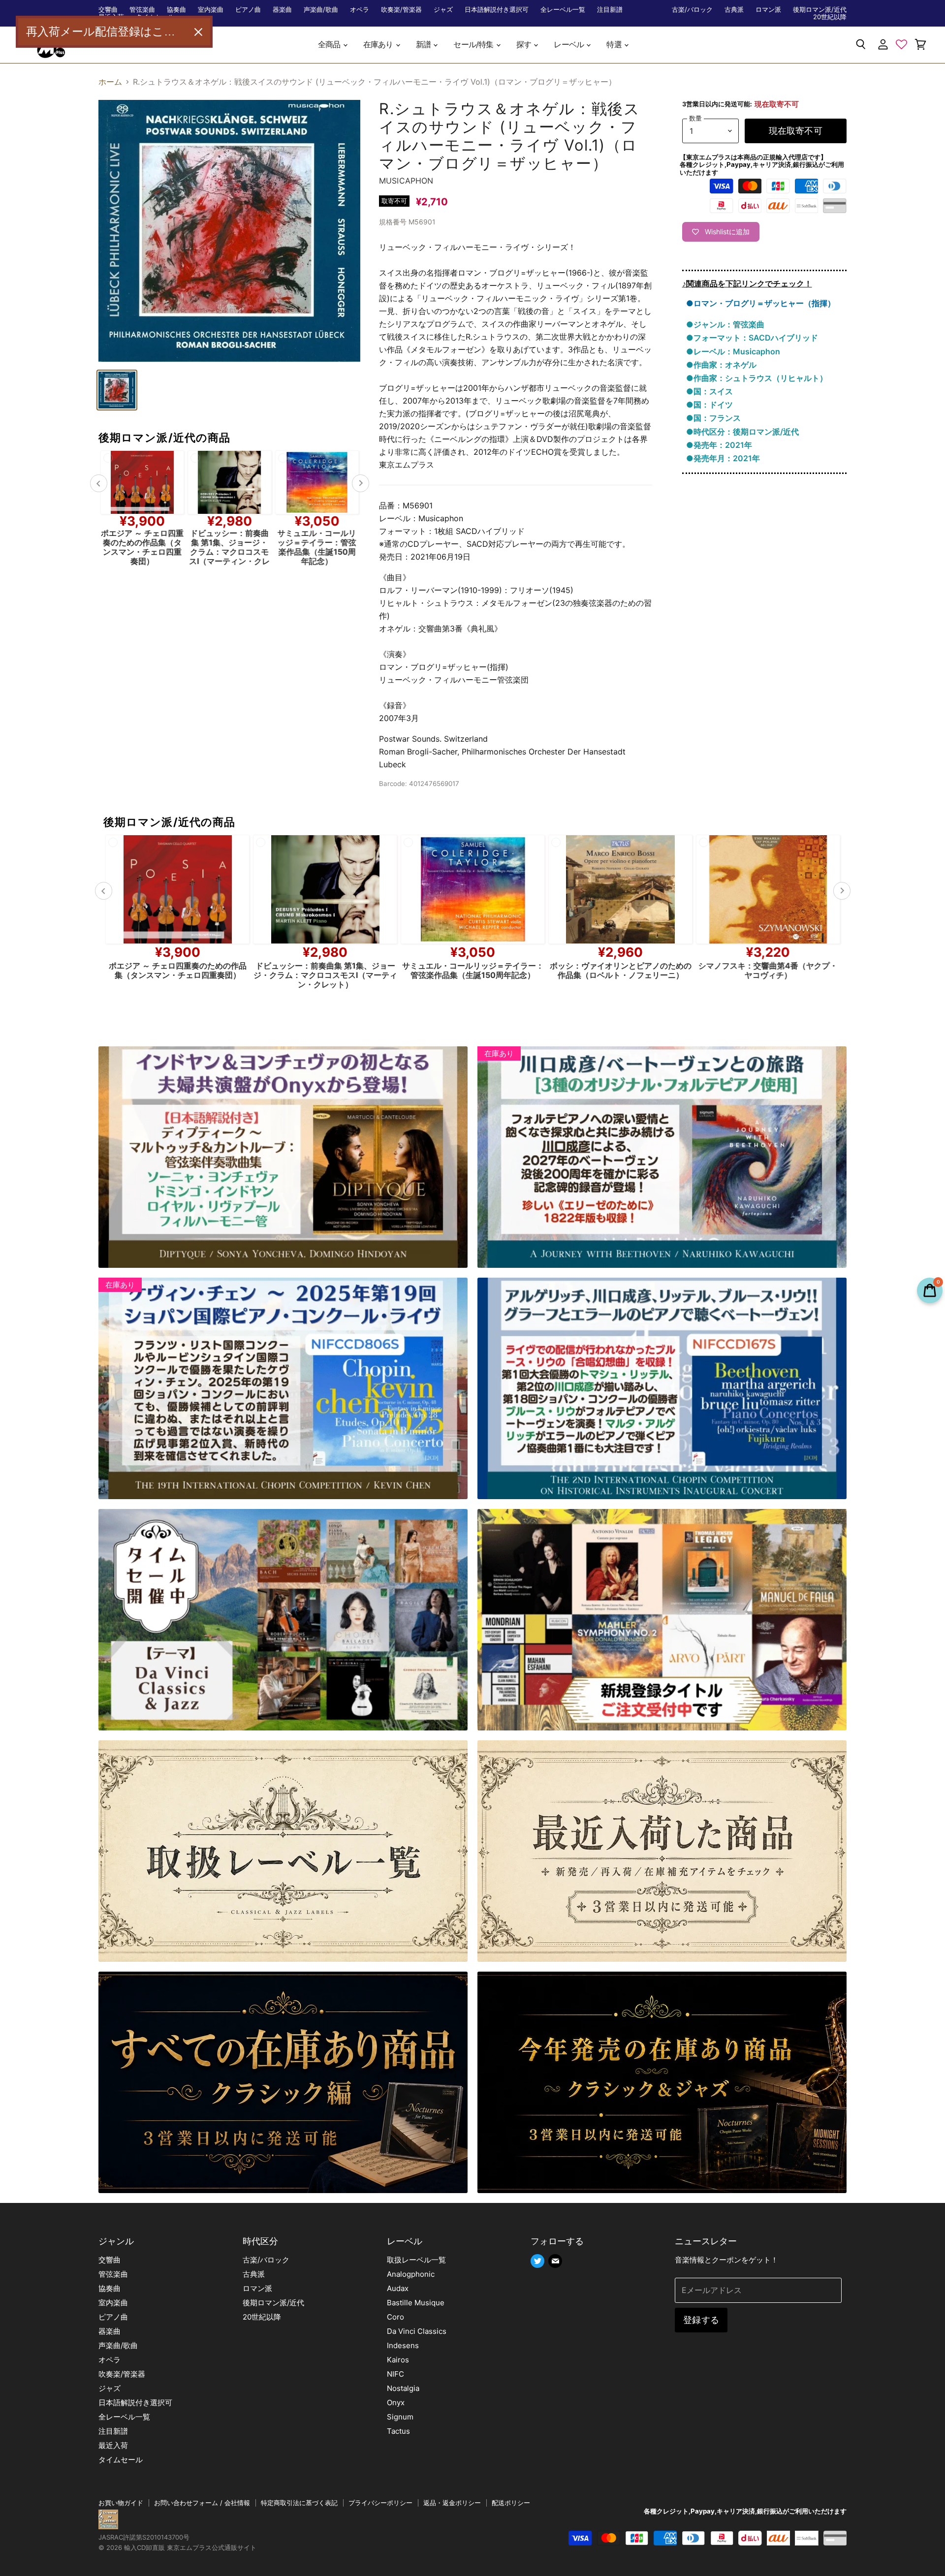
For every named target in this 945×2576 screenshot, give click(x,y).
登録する (701, 2320)
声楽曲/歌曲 (321, 10)
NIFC (395, 2374)
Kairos (398, 2360)
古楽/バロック (692, 10)
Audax (398, 2288)
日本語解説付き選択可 (497, 10)
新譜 (424, 45)
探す (525, 45)
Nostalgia (403, 2388)
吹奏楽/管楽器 (401, 10)
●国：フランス (713, 418)
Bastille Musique (416, 2303)
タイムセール (121, 2460)
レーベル (569, 45)
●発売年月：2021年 (723, 458)
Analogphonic (411, 2274)
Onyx (396, 2403)
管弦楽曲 (142, 10)
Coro (395, 2317)
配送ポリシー (511, 2503)
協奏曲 (176, 10)
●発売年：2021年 (719, 445)
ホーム (110, 82)
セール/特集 (474, 45)
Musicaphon (406, 181)
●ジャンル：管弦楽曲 (725, 324)
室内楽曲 (211, 10)
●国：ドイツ (709, 405)
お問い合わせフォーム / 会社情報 (202, 2503)
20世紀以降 (830, 17)
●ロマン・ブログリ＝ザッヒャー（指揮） (761, 303)
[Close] (198, 32)
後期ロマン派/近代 (820, 10)
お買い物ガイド (121, 2503)
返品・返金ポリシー (452, 2503)
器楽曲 (282, 10)
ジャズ (443, 10)
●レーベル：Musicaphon (733, 351)
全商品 (330, 45)
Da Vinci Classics (417, 2331)
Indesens (403, 2345)
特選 (615, 45)
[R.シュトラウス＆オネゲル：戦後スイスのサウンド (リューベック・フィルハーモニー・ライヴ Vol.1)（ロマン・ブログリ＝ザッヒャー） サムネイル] (117, 390)
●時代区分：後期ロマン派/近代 (742, 432)
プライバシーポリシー (380, 2503)
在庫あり (379, 45)
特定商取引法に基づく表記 (299, 2503)
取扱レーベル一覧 (416, 2260)
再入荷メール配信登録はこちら (106, 31)
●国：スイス (709, 391)
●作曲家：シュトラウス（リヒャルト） (757, 378)
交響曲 (108, 10)
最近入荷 (113, 2445)
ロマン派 (768, 10)
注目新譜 (610, 10)
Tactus (398, 2431)
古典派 (734, 10)
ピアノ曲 (248, 10)
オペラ (360, 10)
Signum (400, 2417)
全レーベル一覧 (563, 10)
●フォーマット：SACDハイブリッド (752, 338)
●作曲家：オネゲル (721, 365)
